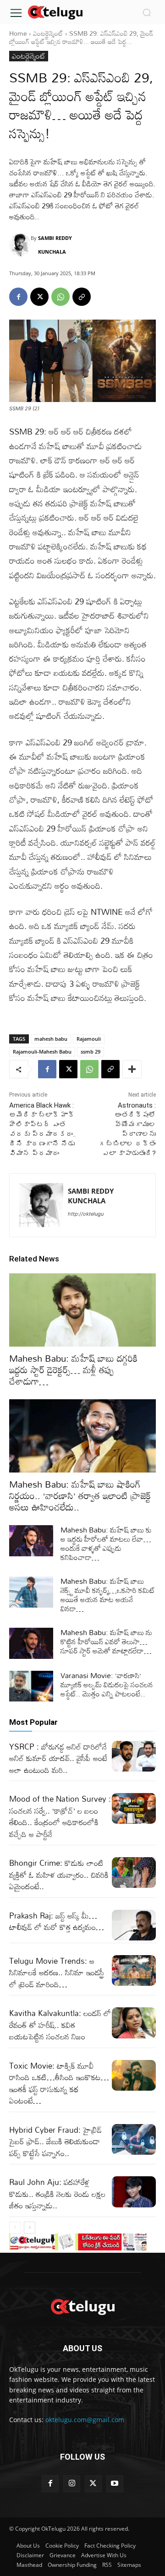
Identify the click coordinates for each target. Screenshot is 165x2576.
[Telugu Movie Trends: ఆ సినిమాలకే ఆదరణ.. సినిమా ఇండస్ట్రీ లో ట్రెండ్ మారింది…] (134, 1970)
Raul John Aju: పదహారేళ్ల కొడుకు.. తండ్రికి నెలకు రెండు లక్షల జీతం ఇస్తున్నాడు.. (57, 2194)
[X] (39, 297)
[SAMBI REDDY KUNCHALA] (20, 245)
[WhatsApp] (60, 297)
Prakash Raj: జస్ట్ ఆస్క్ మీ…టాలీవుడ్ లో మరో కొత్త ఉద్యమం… (57, 1921)
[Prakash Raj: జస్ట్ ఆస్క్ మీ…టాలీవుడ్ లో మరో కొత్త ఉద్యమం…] (134, 1925)
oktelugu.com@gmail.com (85, 2420)
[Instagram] (72, 2484)
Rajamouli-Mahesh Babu (42, 1052)
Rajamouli (89, 1039)
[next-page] (30, 2228)
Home (18, 33)
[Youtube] (115, 2484)
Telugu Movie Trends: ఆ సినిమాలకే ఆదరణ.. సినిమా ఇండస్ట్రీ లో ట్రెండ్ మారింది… (57, 1973)
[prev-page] (15, 2228)
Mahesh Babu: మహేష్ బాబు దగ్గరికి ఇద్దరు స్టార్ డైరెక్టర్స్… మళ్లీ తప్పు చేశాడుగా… (73, 1370)
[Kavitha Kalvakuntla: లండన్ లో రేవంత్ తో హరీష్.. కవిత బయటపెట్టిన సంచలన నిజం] (134, 2023)
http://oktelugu (86, 1214)
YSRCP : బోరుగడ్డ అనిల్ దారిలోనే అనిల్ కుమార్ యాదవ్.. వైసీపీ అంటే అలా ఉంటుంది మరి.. (58, 1758)
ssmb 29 (91, 1052)
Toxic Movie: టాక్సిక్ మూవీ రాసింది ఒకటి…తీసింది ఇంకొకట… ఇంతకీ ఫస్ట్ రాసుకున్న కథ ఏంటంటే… (59, 2083)
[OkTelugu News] (55, 12)
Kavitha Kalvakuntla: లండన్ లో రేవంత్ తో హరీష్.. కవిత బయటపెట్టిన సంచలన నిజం (60, 2025)
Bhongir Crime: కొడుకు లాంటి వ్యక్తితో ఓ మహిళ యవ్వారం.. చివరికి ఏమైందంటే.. (59, 1875)
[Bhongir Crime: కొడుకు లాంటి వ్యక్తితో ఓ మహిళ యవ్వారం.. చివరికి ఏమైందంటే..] (134, 1872)
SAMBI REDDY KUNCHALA (55, 245)
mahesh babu (51, 1039)
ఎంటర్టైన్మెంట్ (48, 33)
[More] (132, 1069)
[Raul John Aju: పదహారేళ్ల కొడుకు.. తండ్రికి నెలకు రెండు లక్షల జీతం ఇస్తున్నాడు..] (134, 2192)
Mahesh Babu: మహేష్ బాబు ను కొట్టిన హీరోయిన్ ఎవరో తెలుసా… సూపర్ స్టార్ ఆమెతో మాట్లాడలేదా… (106, 1641)
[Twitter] (93, 2484)
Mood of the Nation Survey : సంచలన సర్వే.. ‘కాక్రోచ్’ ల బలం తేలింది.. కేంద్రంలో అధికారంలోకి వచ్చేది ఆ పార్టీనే (60, 1816)
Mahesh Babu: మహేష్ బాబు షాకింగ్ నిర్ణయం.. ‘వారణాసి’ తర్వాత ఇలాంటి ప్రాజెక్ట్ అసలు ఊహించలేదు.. (80, 1495)
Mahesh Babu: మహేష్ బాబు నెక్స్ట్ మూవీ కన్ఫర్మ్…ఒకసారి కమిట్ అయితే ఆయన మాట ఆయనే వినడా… (108, 1595)
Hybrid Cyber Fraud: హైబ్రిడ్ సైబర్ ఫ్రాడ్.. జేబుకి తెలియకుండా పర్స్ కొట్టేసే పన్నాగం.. (55, 2141)
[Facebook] (18, 297)
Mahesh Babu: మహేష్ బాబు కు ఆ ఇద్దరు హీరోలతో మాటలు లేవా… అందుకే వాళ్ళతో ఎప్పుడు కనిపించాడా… (106, 1543)
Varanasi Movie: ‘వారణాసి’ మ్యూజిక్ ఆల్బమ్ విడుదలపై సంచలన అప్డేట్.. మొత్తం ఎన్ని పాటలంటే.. (107, 1685)
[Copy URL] (82, 297)
